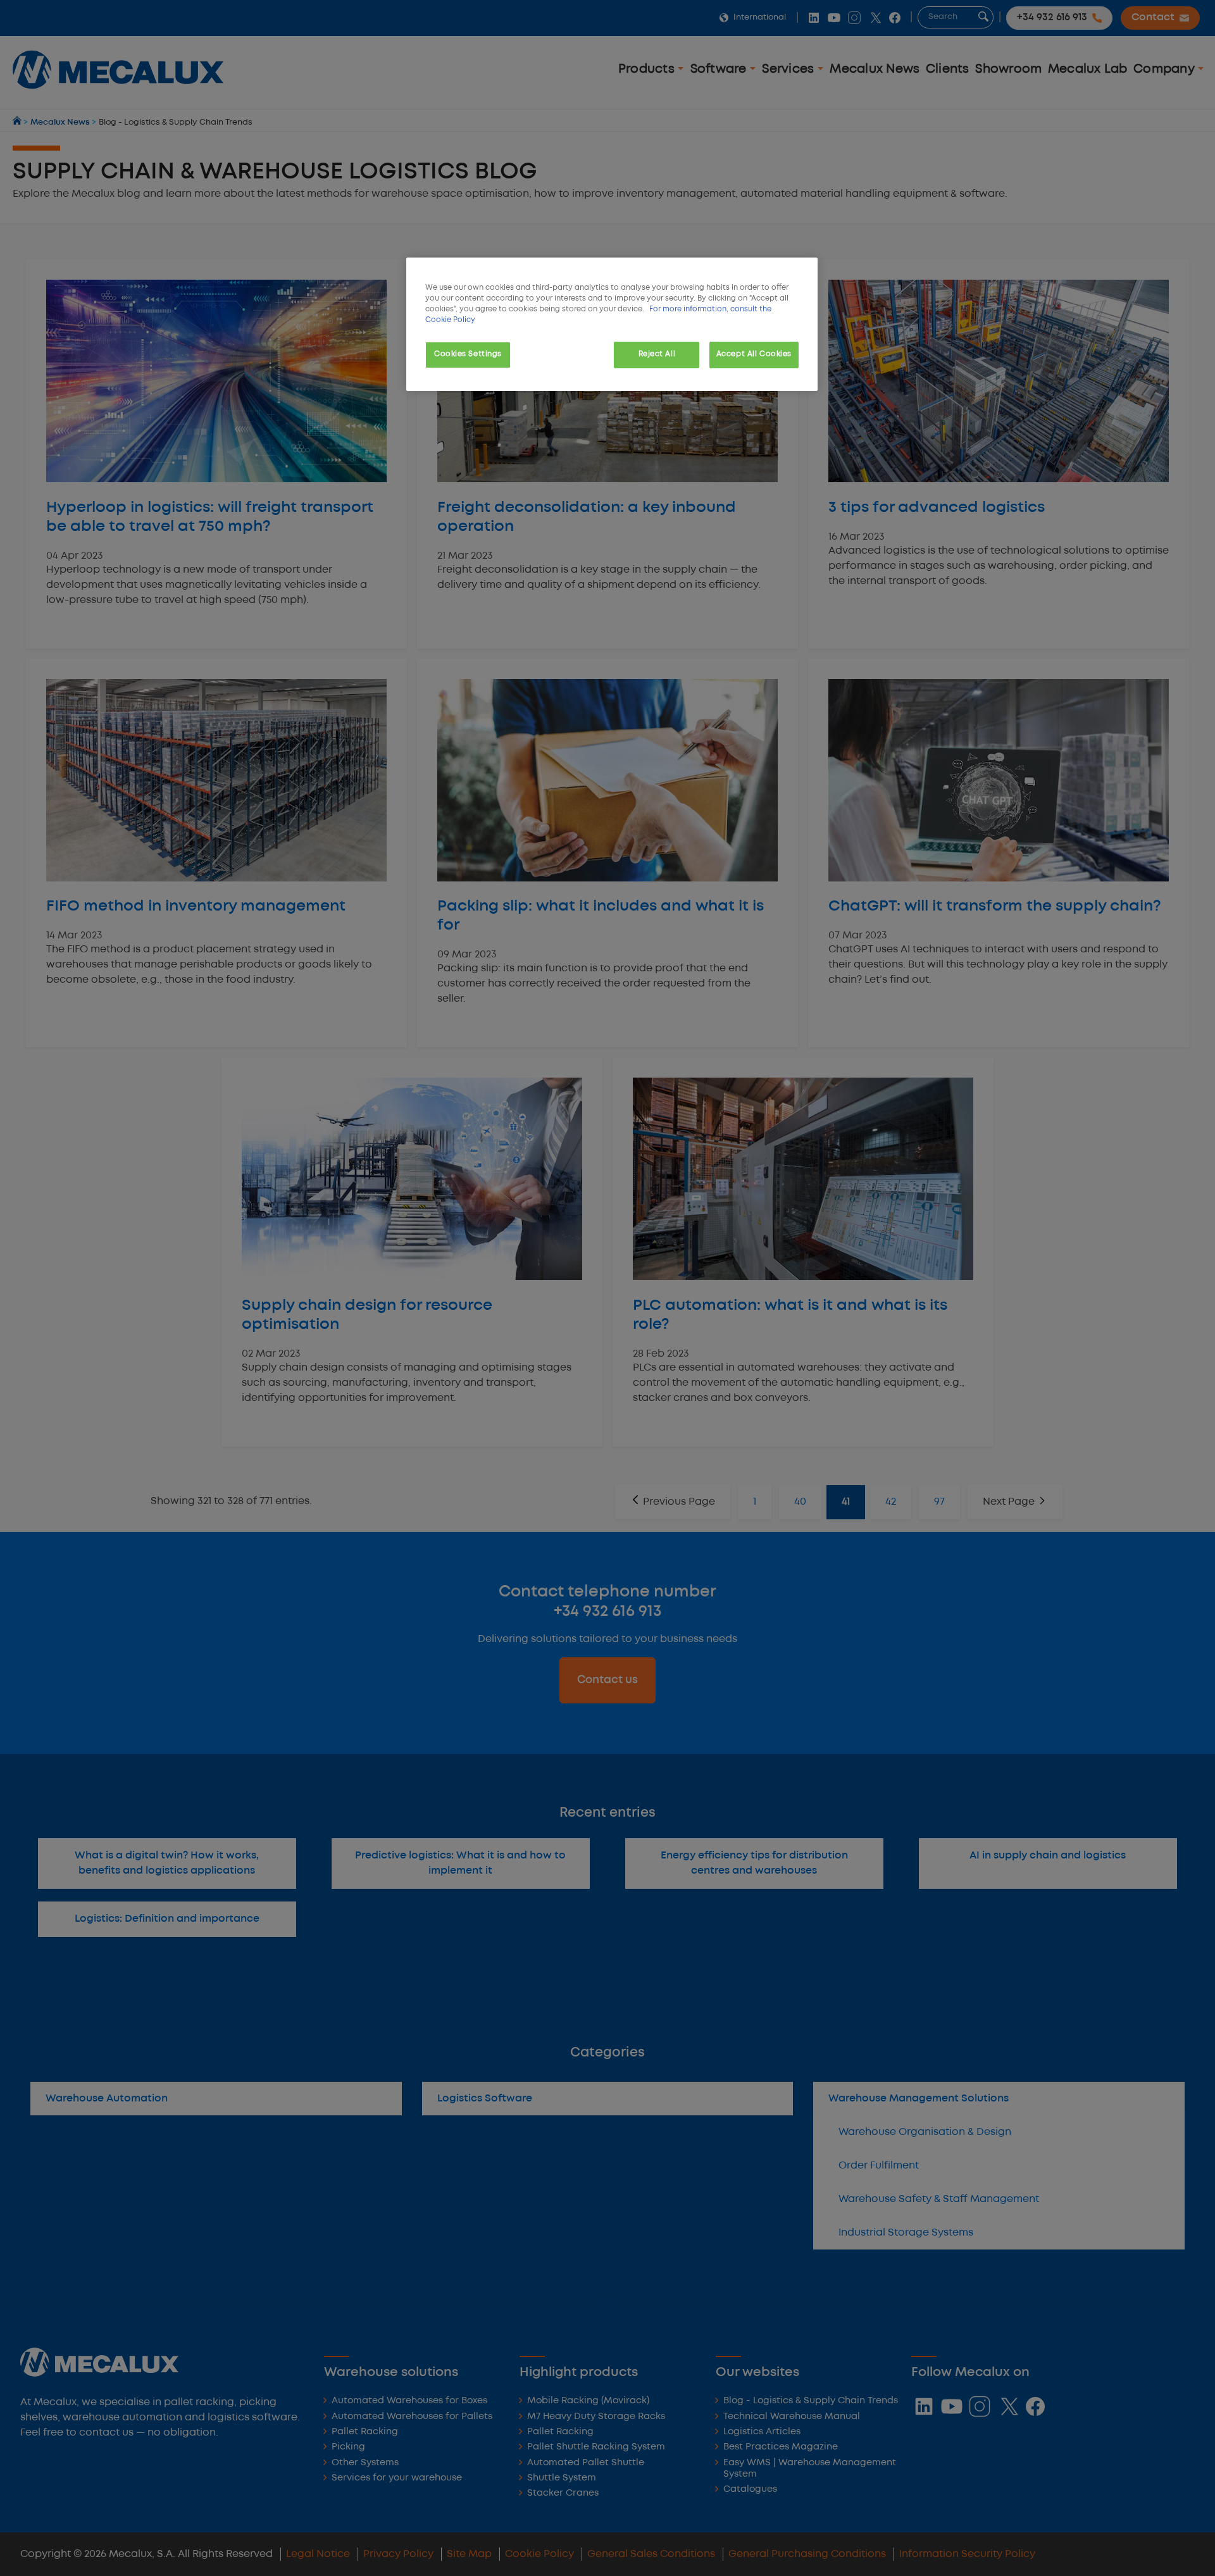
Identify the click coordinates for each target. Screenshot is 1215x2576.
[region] (612, 324)
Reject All (657, 354)
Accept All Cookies (754, 354)
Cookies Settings (468, 354)
